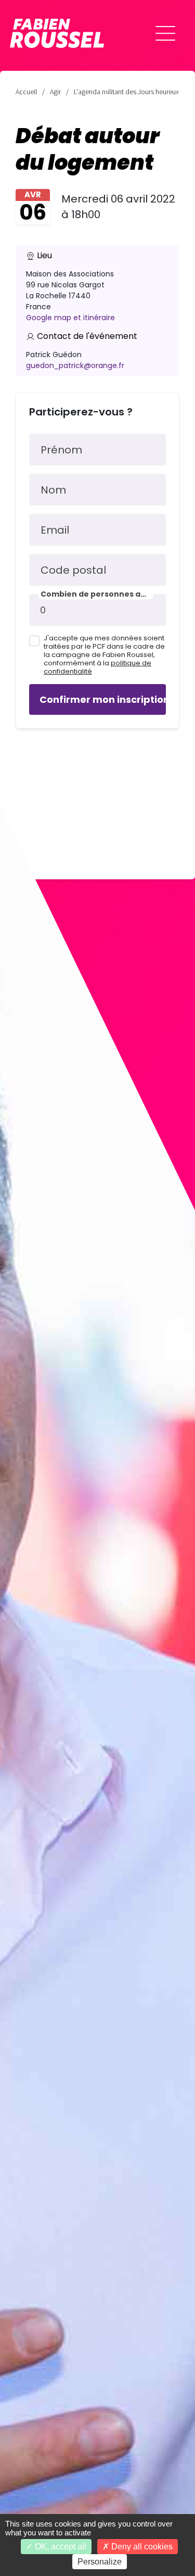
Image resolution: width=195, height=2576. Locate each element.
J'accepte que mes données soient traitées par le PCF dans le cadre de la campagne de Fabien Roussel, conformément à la (104, 655)
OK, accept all (60, 2547)
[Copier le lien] (21, 2411)
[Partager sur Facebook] (21, 2500)
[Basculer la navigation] (165, 33)
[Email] (21, 2441)
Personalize (100, 2562)
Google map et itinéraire (70, 318)
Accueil (26, 92)
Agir (55, 92)
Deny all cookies (141, 2547)
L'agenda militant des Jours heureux (126, 92)
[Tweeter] (21, 2470)
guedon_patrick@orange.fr (75, 365)
